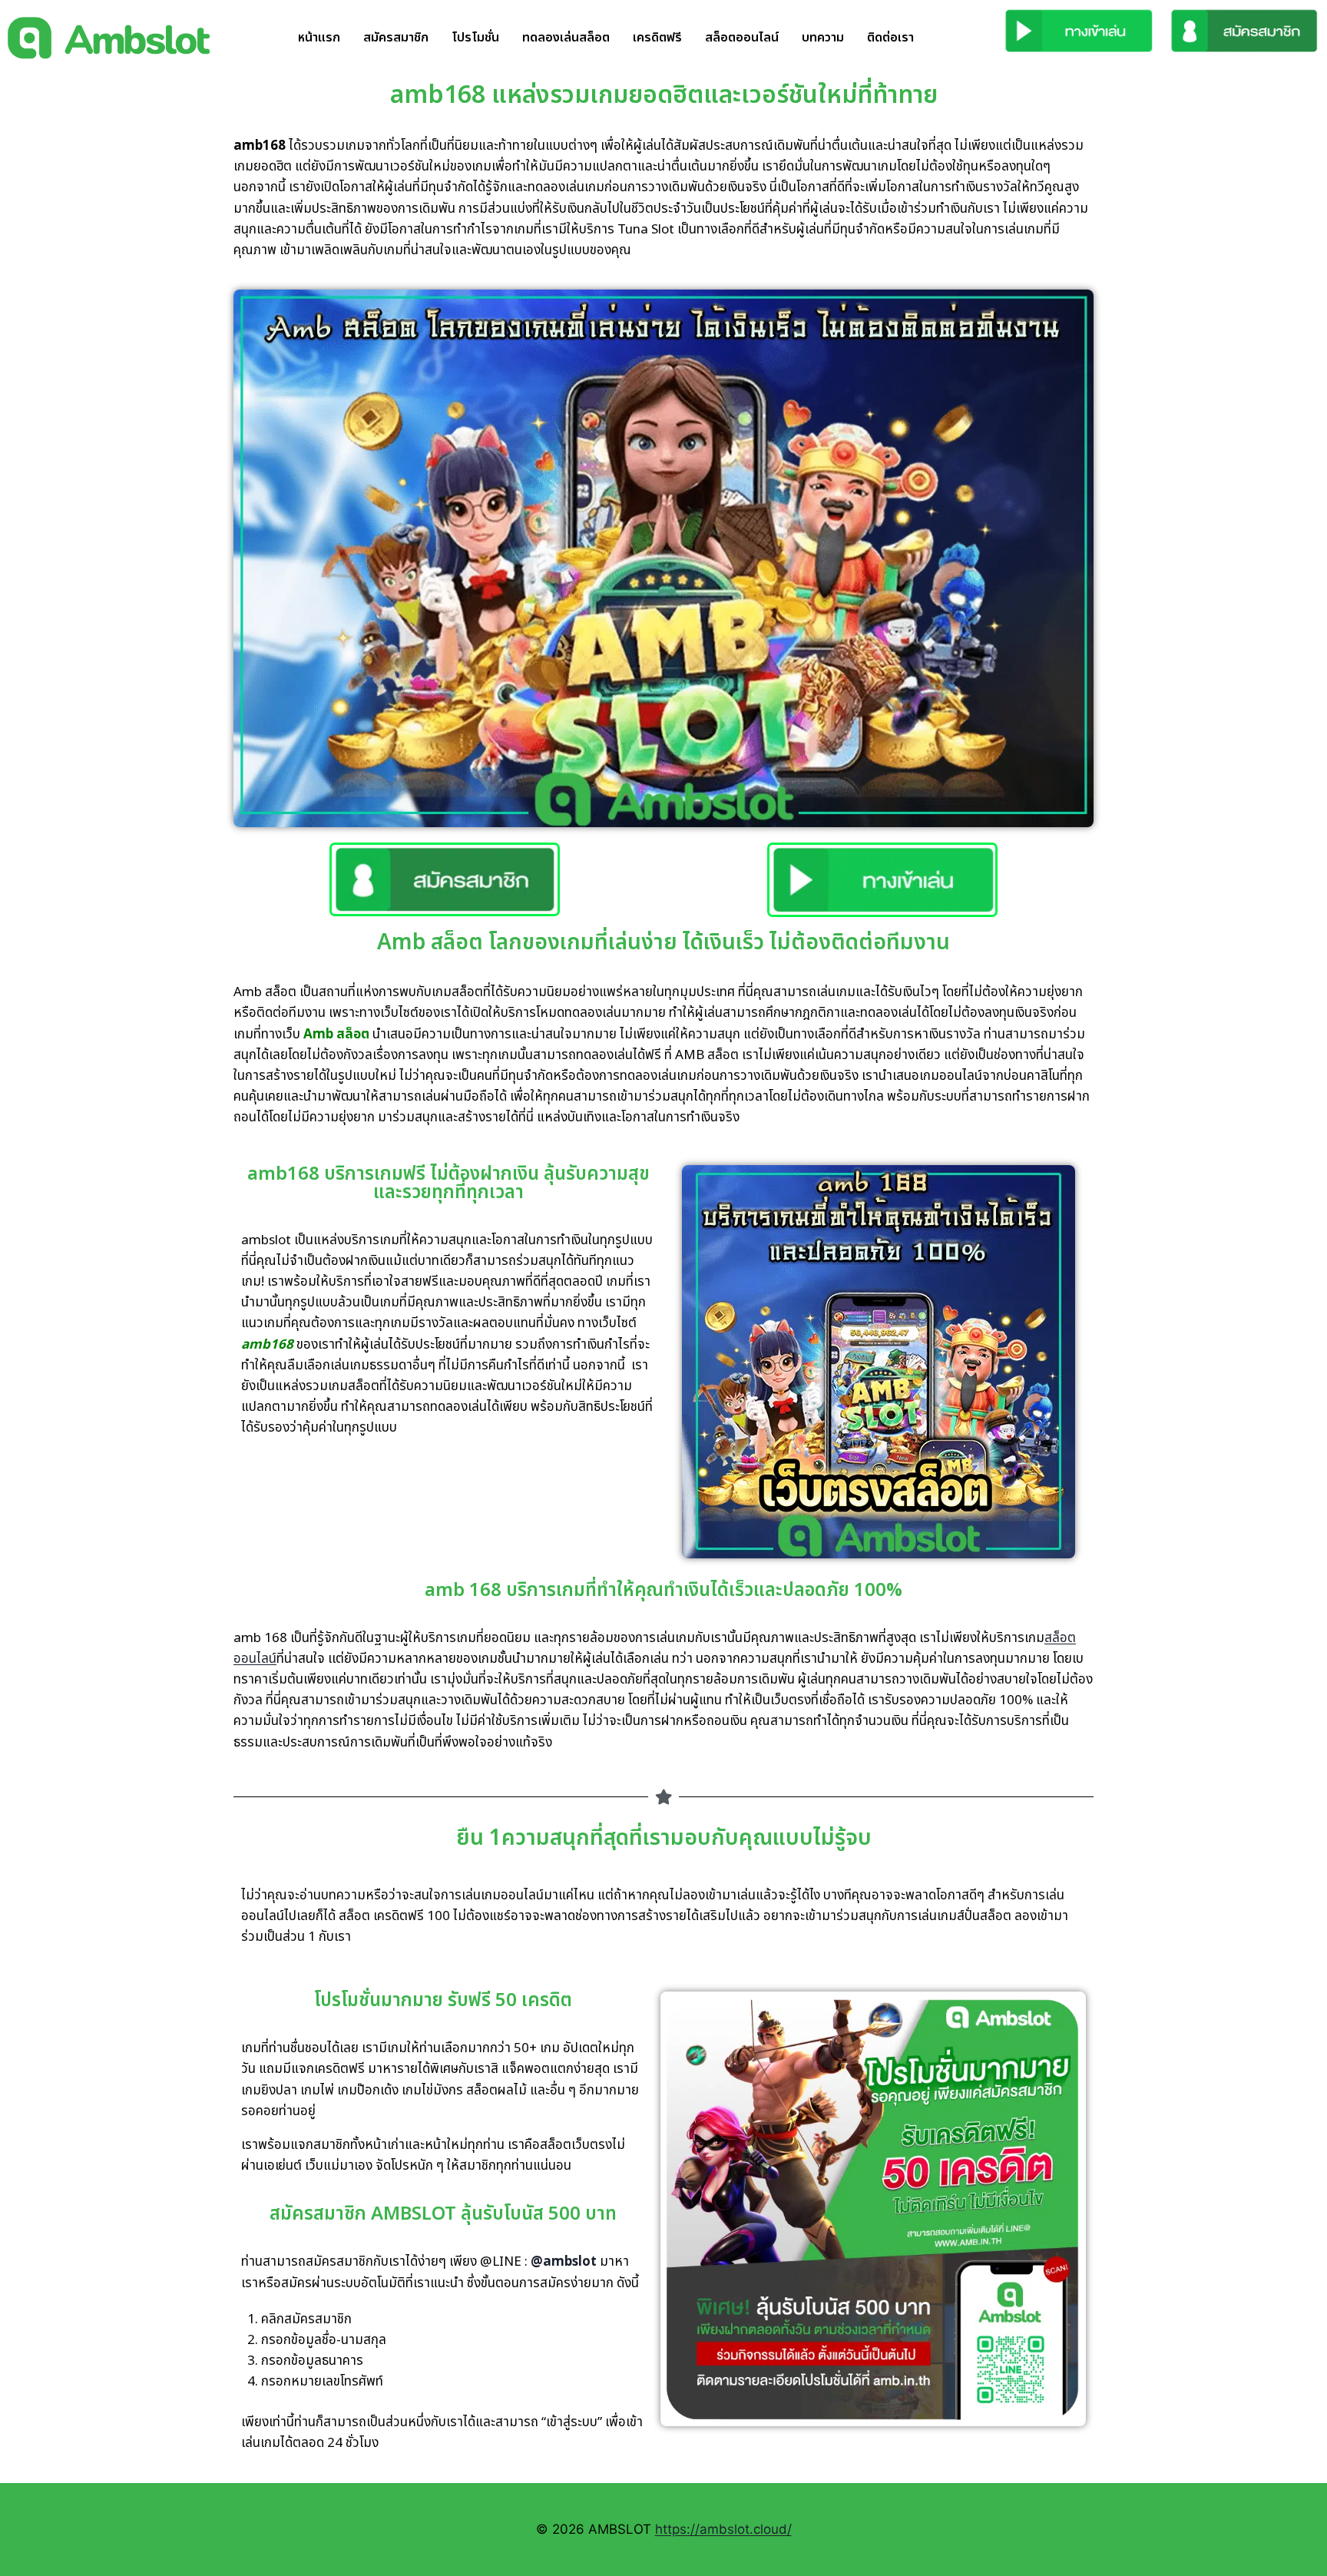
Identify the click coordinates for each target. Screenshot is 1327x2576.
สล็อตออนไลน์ (742, 38)
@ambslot (564, 2262)
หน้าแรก (319, 38)
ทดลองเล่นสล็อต (566, 38)
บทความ (823, 38)
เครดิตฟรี (657, 38)
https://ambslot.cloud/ (723, 2529)
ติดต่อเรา (890, 38)
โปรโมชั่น (475, 38)
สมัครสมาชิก (396, 38)
